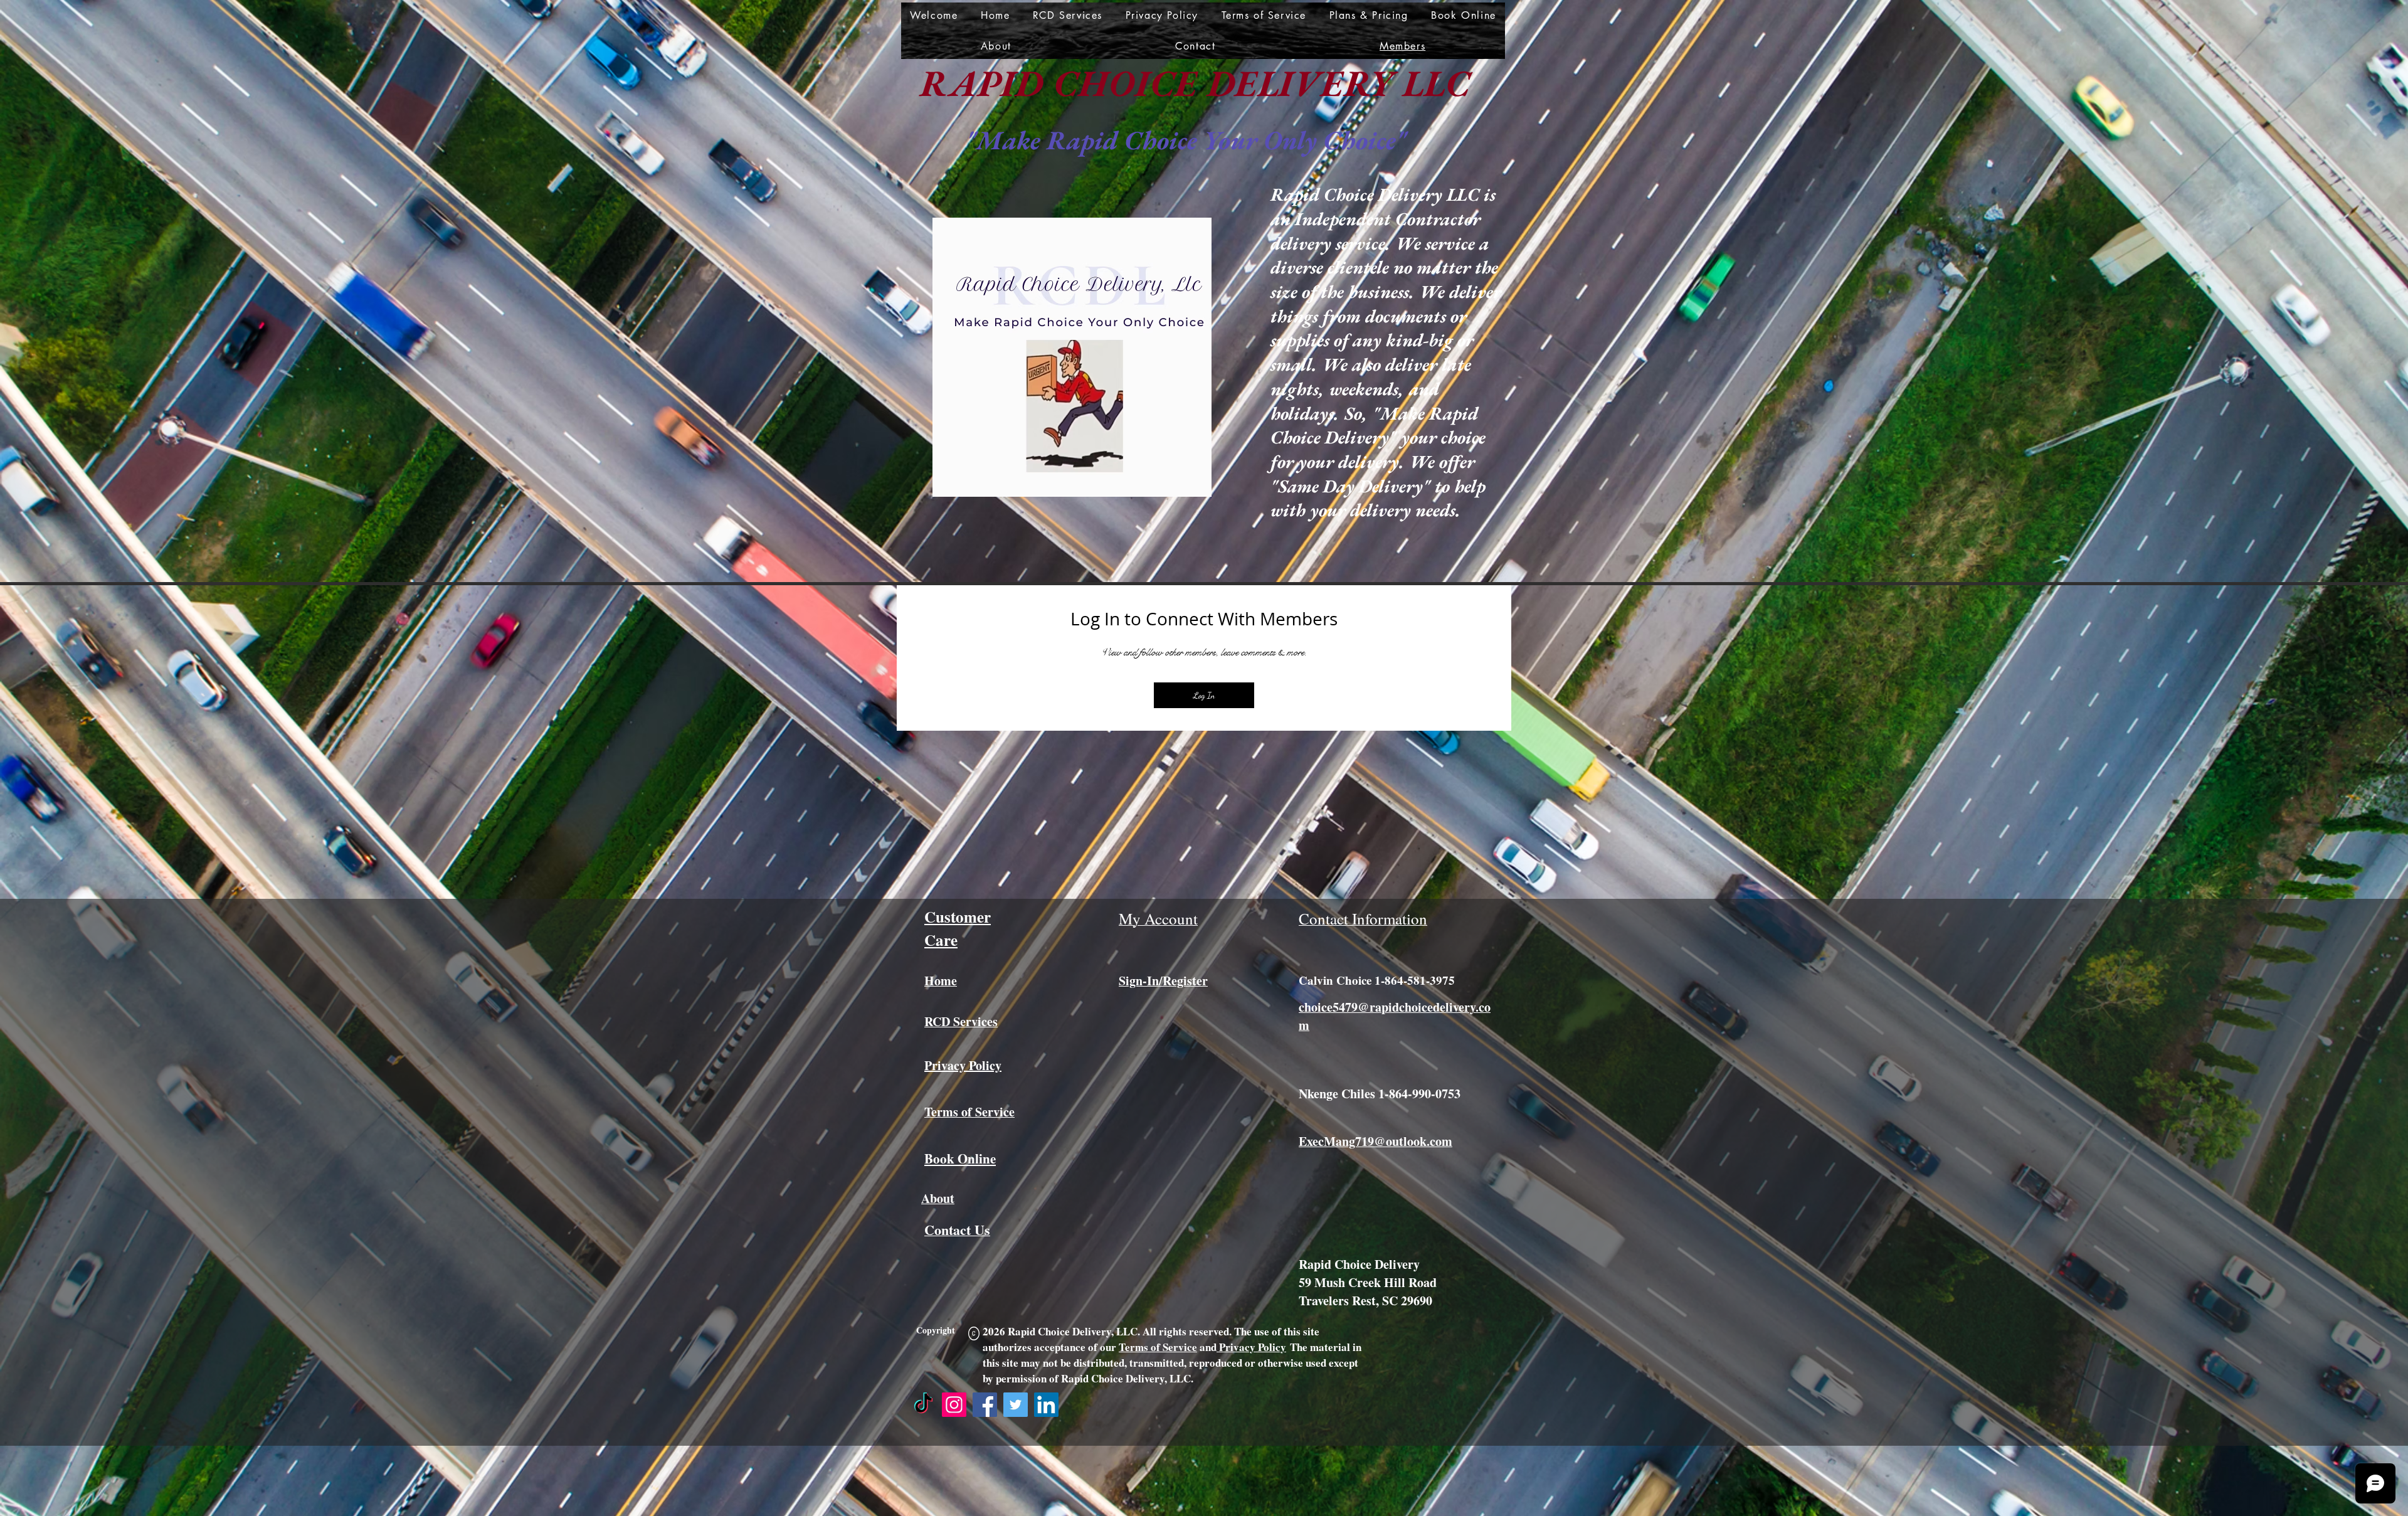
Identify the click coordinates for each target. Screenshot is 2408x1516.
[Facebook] (985, 1405)
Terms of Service (1158, 1347)
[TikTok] (923, 1405)
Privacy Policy (1251, 1347)
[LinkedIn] (1046, 1405)
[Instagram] (954, 1405)
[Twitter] (1016, 1405)
